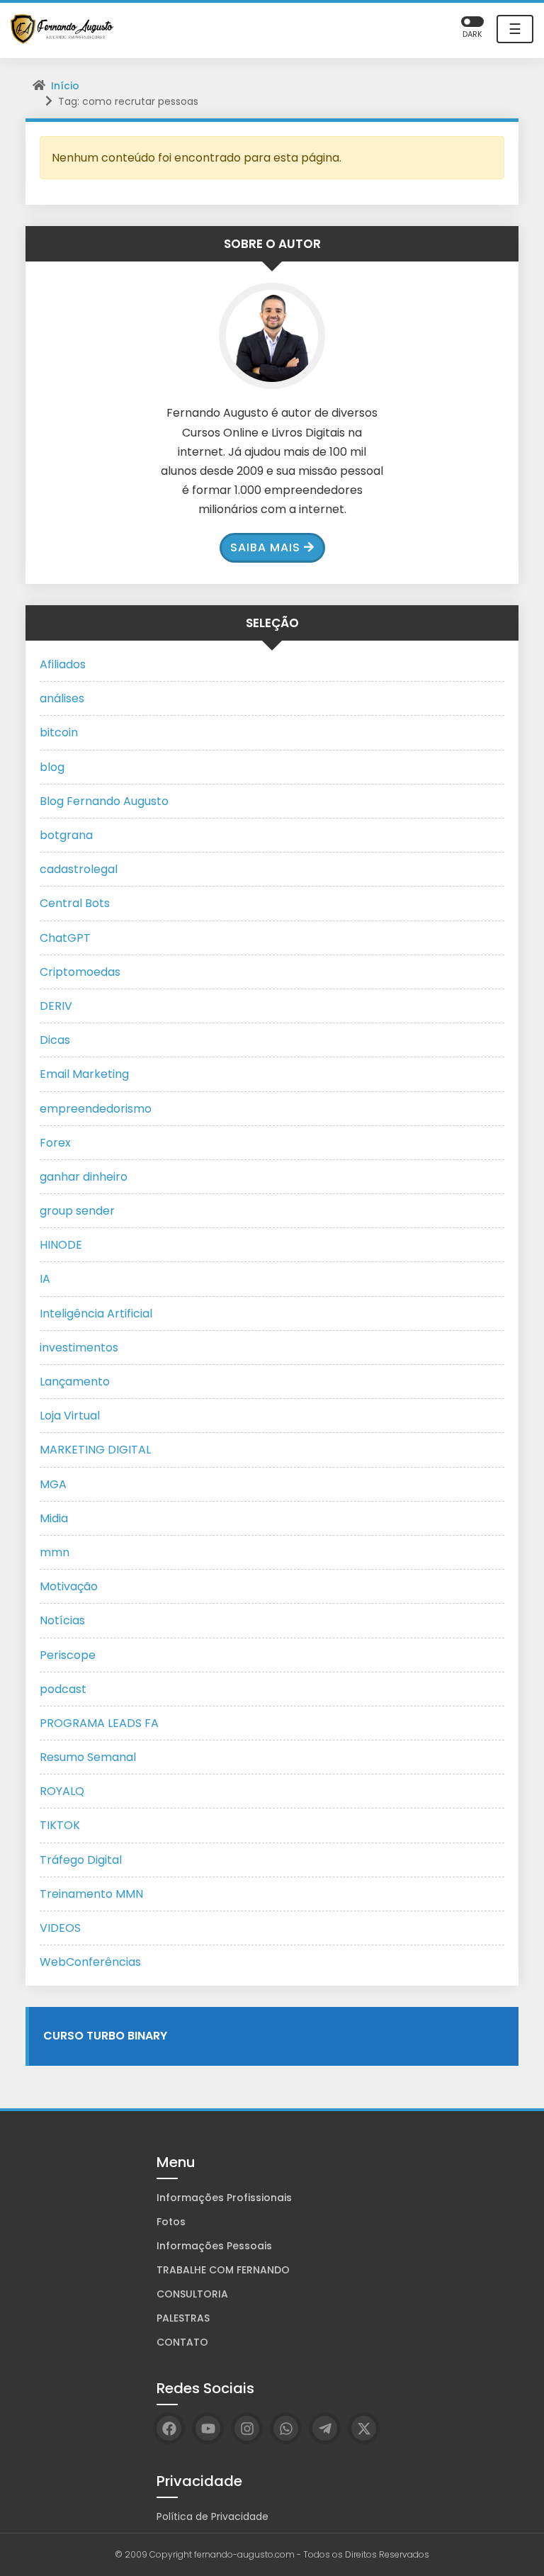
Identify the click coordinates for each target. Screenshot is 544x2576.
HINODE (61, 1245)
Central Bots (75, 903)
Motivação (69, 1586)
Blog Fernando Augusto (104, 801)
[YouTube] (208, 2428)
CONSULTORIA (192, 2294)
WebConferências (90, 1962)
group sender (77, 1211)
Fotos (171, 2222)
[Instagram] (247, 2428)
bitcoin (59, 732)
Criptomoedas (80, 972)
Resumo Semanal (88, 1757)
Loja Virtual (70, 1416)
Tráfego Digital (81, 1860)
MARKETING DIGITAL (95, 1450)
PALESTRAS (183, 2318)
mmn (55, 1552)
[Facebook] (169, 2428)
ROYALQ (62, 1791)
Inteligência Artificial (96, 1314)
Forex (55, 1143)
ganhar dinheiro (84, 1177)
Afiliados (63, 664)
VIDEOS (60, 1928)
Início (65, 86)
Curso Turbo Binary (105, 2036)
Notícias (62, 1620)
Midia (54, 1518)
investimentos (79, 1348)
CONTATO (182, 2342)
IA (45, 1279)
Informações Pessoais (214, 2246)
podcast (63, 1689)
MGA (53, 1484)
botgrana (66, 835)
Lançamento (75, 1382)
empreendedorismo (96, 1109)
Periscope (68, 1655)
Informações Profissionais (224, 2198)
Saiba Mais (265, 547)
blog (52, 767)
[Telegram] (325, 2428)
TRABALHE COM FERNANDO (223, 2270)
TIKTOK (60, 1825)
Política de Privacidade (212, 2516)
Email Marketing (84, 1074)
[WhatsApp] (286, 2428)
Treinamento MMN (91, 1894)
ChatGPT (65, 938)
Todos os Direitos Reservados (366, 2554)
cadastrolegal (79, 869)
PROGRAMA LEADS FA (99, 1723)
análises (62, 698)
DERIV (56, 1006)
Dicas (55, 1040)
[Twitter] (364, 2428)
